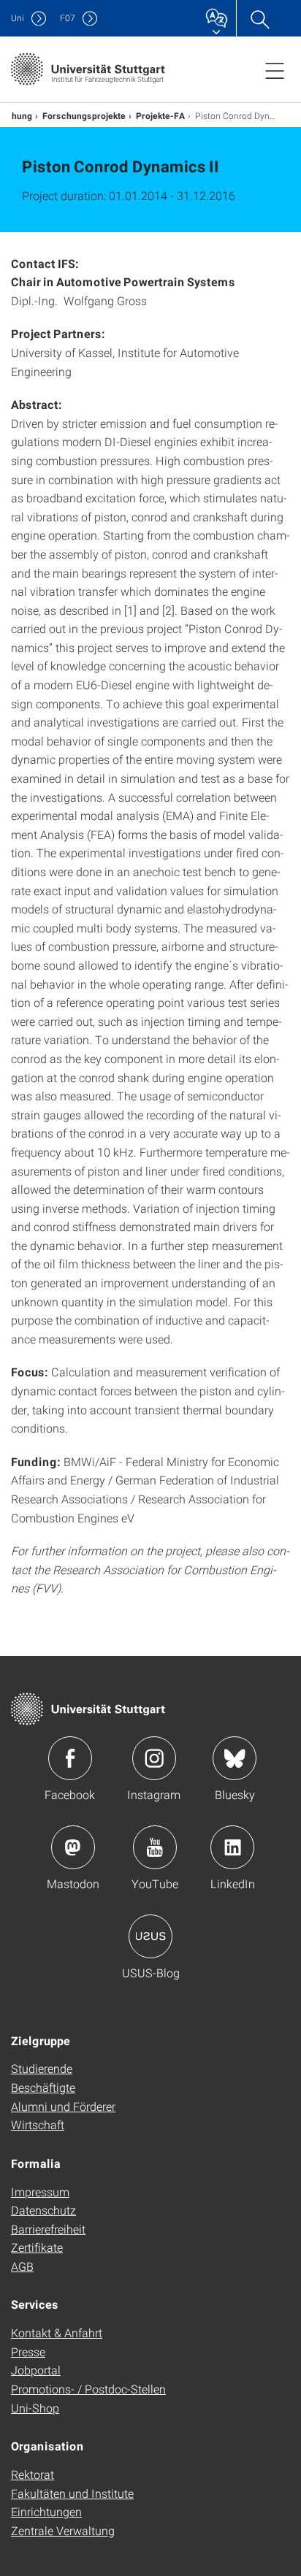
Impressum (40, 2192)
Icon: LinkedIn (232, 1847)
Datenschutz (43, 2210)
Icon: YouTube (155, 1847)
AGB (22, 2266)
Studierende (42, 2068)
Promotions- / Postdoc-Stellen (88, 2389)
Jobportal (36, 2370)
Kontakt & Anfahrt (57, 2332)
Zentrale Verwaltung (63, 2530)
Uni (18, 18)
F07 (68, 18)
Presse (28, 2351)
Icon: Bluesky (235, 1758)
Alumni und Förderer (63, 2106)
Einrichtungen (46, 2511)
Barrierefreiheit (48, 2229)
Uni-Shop (35, 2408)
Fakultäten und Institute (72, 2493)
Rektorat (33, 2474)
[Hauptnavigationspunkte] (275, 70)
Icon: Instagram (154, 1758)
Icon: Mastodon (73, 1847)
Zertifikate (37, 2247)
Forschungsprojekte (84, 115)
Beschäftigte (43, 2087)
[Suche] (259, 18)
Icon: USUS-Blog (150, 1936)
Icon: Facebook (70, 1758)
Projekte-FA (160, 115)
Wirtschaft (38, 2124)
